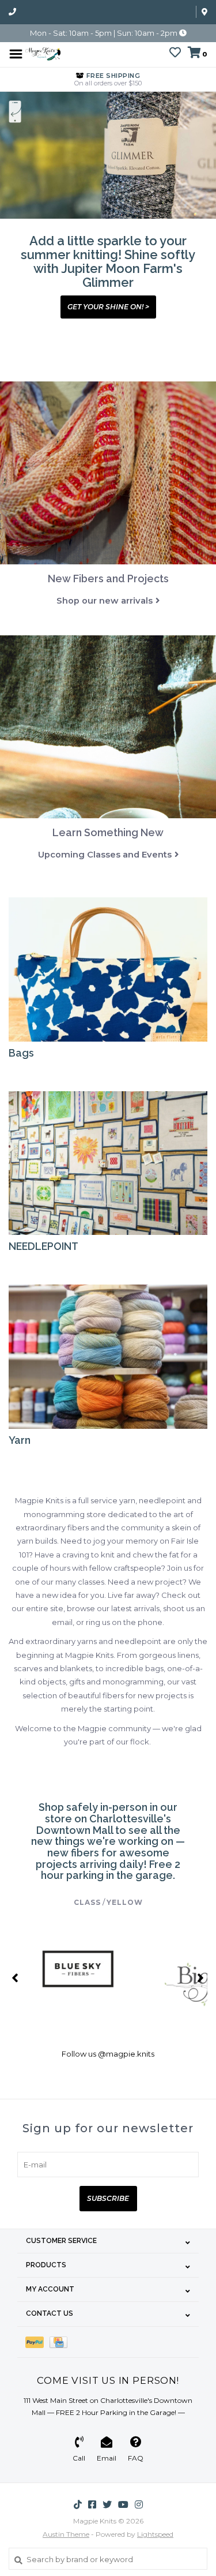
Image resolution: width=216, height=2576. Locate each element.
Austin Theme (66, 2534)
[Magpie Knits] (43, 53)
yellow (125, 1902)
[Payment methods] (37, 2342)
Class (87, 1902)
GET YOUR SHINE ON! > (108, 307)
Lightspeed (155, 2534)
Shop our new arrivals (105, 601)
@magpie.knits (126, 2054)
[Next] (201, 1978)
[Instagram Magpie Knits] (139, 2504)
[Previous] (15, 1978)
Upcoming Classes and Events (105, 855)
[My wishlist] (175, 54)
